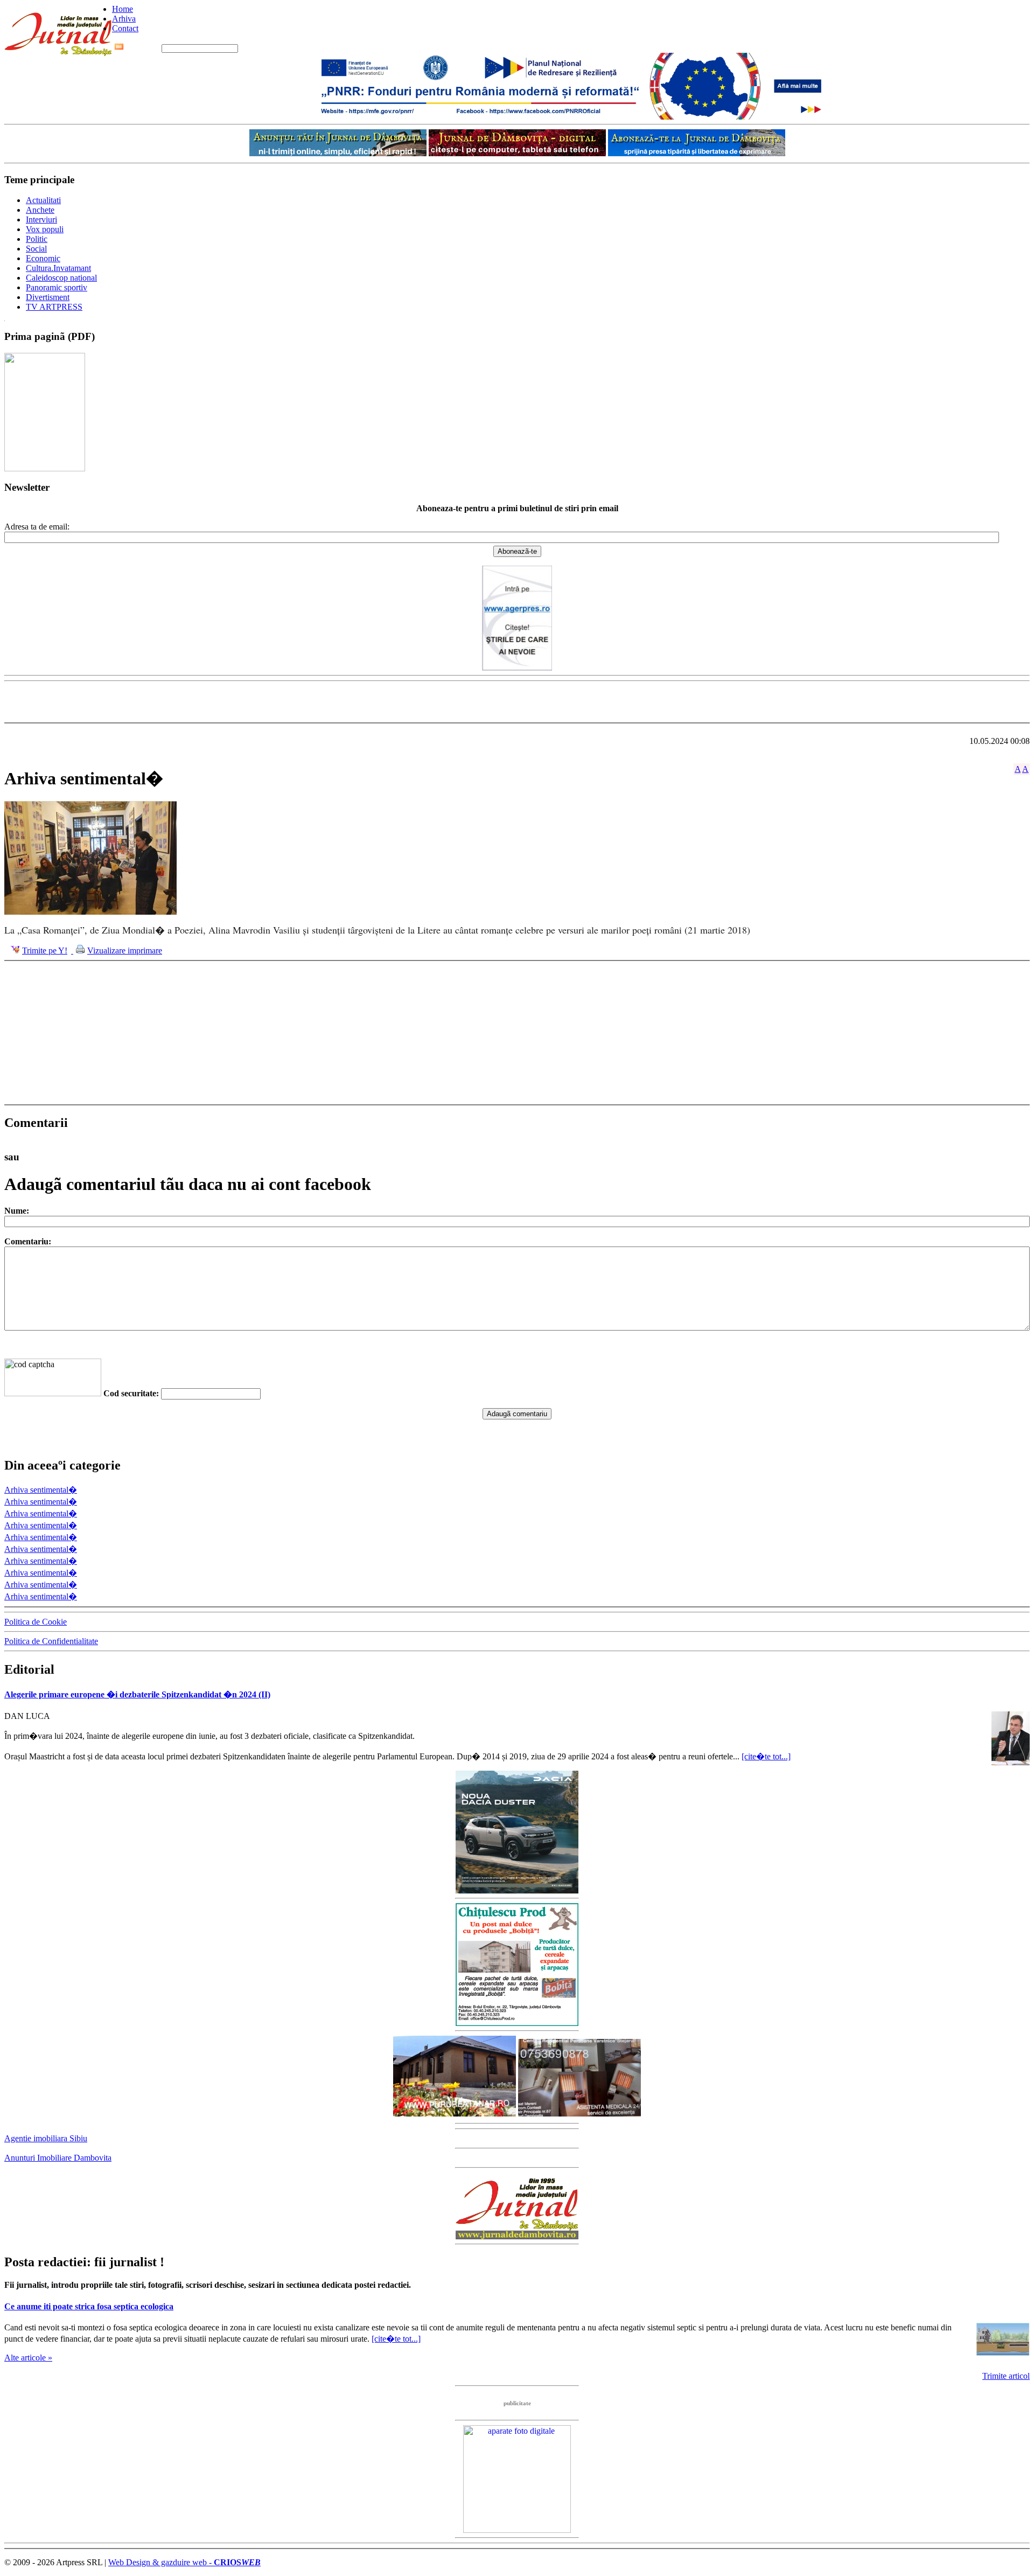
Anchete (40, 210)
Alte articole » (28, 2358)
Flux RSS (143, 48)
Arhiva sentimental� (41, 1490)
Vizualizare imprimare (125, 951)
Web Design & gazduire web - (184, 2562)
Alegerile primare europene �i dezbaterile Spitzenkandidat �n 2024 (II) (137, 1694)
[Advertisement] (517, 702)
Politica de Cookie (36, 1622)
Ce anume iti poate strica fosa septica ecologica (89, 2306)
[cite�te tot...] (766, 1756)
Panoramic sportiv (57, 287)
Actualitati (43, 200)
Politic (37, 239)
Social (36, 249)
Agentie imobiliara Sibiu (46, 2138)
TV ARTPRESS (54, 307)
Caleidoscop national (61, 278)
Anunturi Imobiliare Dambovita (58, 2158)
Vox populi (45, 229)
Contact (125, 28)
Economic (43, 258)
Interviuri (41, 220)
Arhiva (124, 19)
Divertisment (48, 297)
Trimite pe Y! (45, 951)
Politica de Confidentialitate (51, 1641)
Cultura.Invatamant (58, 268)
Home (123, 9)
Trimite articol (1006, 2376)
